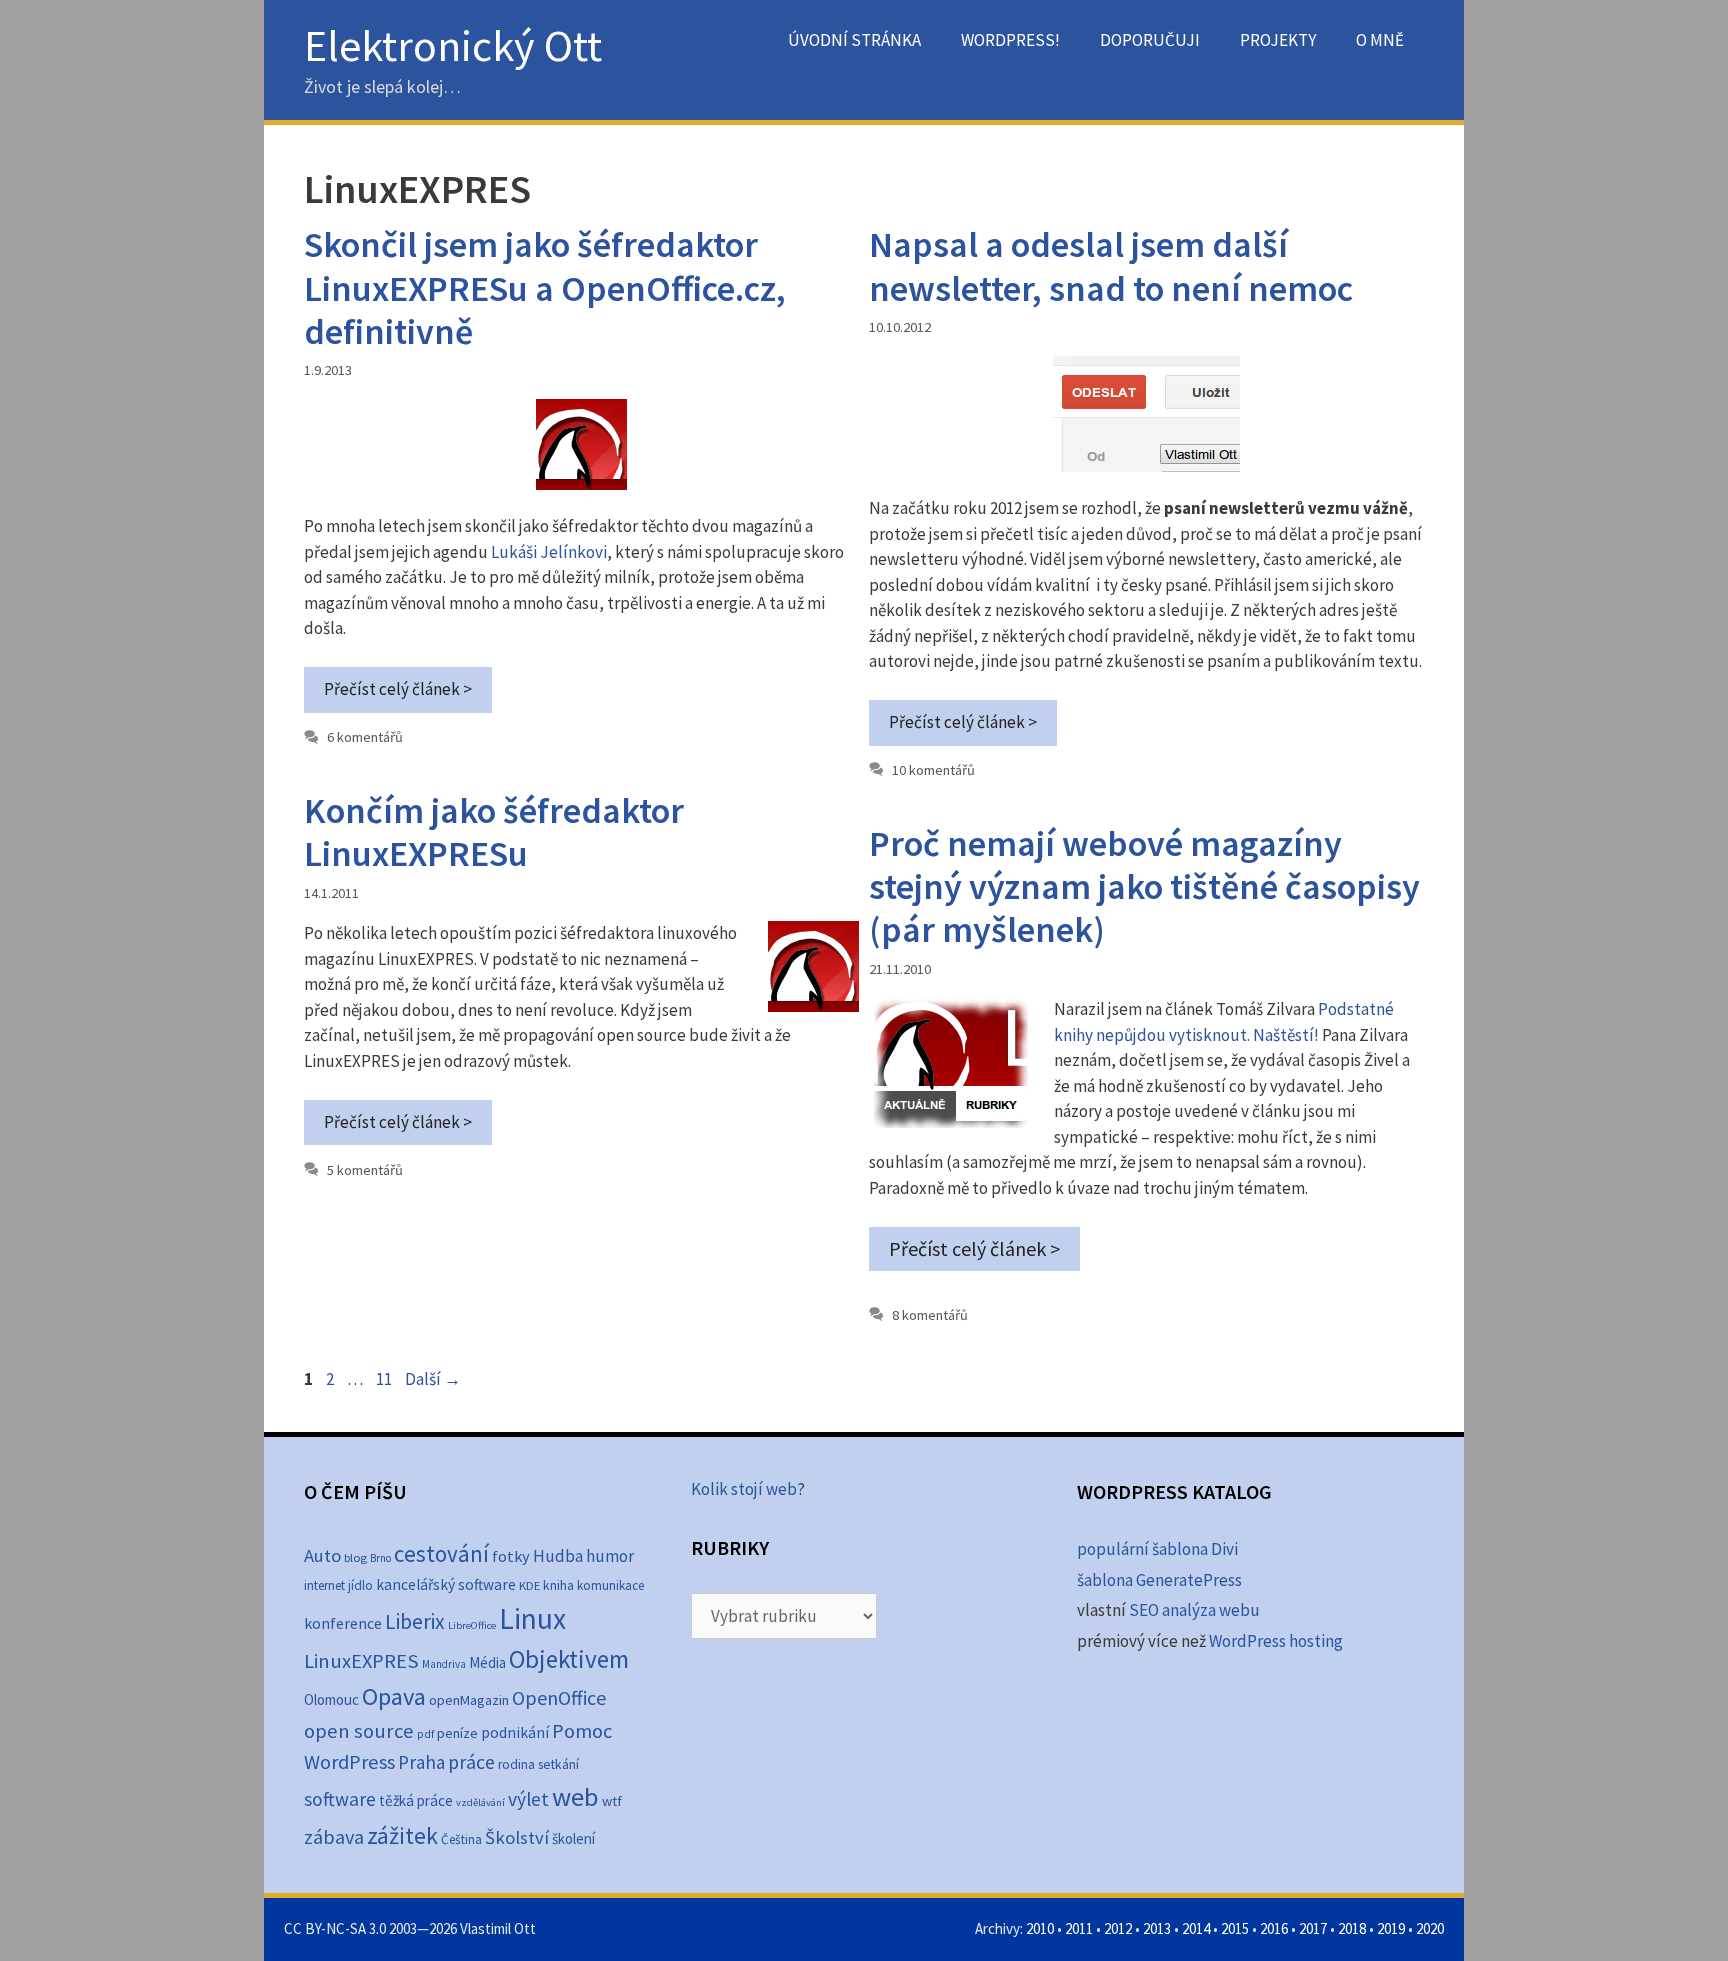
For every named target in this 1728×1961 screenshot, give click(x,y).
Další (433, 1379)
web (575, 1796)
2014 (1196, 1928)
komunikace (610, 1585)
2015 (1235, 1928)
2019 (1391, 1928)
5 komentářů (365, 1170)
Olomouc (331, 1699)
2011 (1079, 1928)
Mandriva (444, 1664)
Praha (421, 1762)
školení (573, 1838)
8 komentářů (930, 1315)
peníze (457, 1733)
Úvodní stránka (854, 40)
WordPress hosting (1276, 1641)
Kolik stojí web (744, 1489)
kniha (558, 1585)
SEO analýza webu (1194, 1610)
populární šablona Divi (1157, 1549)
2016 (1274, 1928)
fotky (511, 1556)
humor (610, 1556)
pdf (425, 1733)
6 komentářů (365, 737)
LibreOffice (472, 1625)
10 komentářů (933, 770)
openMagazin (469, 1700)
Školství (517, 1837)
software (340, 1799)
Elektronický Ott (453, 45)
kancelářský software (446, 1584)
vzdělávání (480, 1802)
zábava (334, 1837)
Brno (380, 1558)
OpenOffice (559, 1697)
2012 (1118, 1928)
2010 (1040, 1928)
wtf (612, 1801)
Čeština (461, 1839)
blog (355, 1557)
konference (343, 1623)
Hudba (558, 1556)
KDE (529, 1585)
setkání (558, 1764)
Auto (322, 1555)
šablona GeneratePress (1159, 1580)
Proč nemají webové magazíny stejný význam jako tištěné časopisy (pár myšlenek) (1144, 886)
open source (359, 1731)
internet (324, 1585)
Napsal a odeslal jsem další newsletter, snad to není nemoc (1111, 266)
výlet (528, 1799)
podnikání (515, 1732)
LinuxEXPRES (361, 1661)
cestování (441, 1553)
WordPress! (1010, 40)
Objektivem (569, 1659)
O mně (1380, 40)
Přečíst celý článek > (398, 689)
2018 (1352, 1928)
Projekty (1278, 40)
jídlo (360, 1585)
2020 (1430, 1928)
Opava (394, 1696)
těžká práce (416, 1800)
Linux (532, 1618)
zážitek (402, 1835)
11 (386, 1379)
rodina (516, 1764)
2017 (1313, 1928)
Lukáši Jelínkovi (549, 552)
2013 (1157, 1928)
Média (487, 1662)
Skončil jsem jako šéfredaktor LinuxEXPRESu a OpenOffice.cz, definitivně (545, 287)
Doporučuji (1150, 40)
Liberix (415, 1621)
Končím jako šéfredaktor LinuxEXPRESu (494, 832)
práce (471, 1762)
